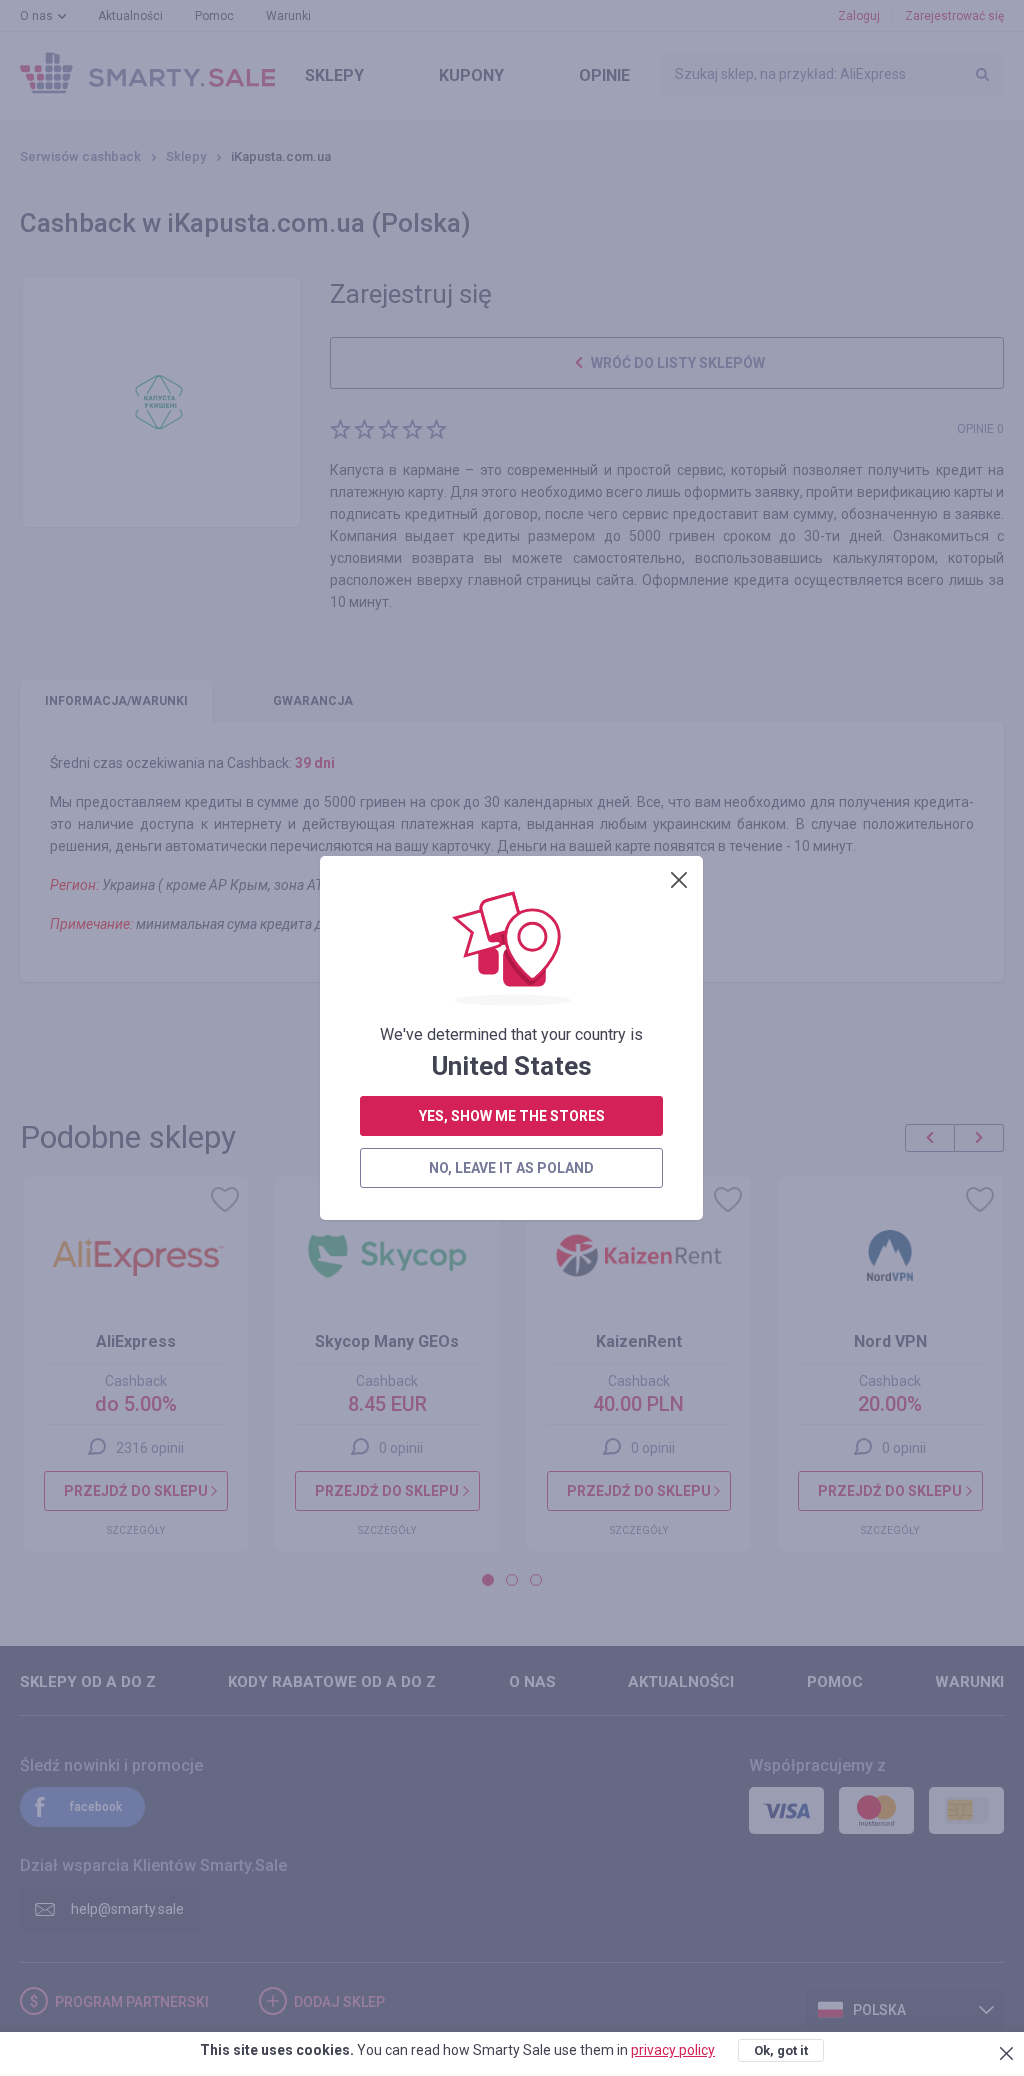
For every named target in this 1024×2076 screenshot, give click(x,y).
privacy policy (673, 2050)
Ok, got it (781, 2050)
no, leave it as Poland (511, 1168)
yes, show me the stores (512, 1116)
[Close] (679, 880)
